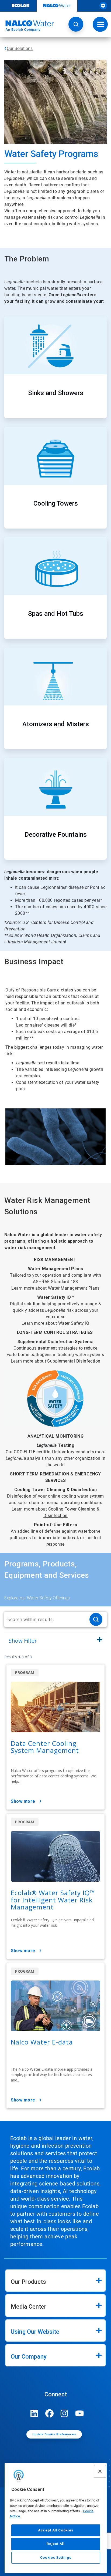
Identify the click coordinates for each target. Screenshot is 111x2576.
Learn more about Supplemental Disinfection (56, 1361)
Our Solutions (20, 48)
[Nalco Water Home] (27, 26)
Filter (23, 1641)
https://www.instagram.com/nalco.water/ (64, 2413)
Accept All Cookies (56, 2530)
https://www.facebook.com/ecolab (49, 2413)
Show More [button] (23, 1801)
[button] (76, 24)
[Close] (100, 2471)
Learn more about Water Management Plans (55, 1288)
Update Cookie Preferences (54, 2434)
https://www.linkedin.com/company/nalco (34, 2413)
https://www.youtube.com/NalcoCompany (79, 2413)
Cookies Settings (56, 2557)
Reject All (56, 2544)
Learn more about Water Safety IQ (55, 1323)
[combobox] (45, 1619)
